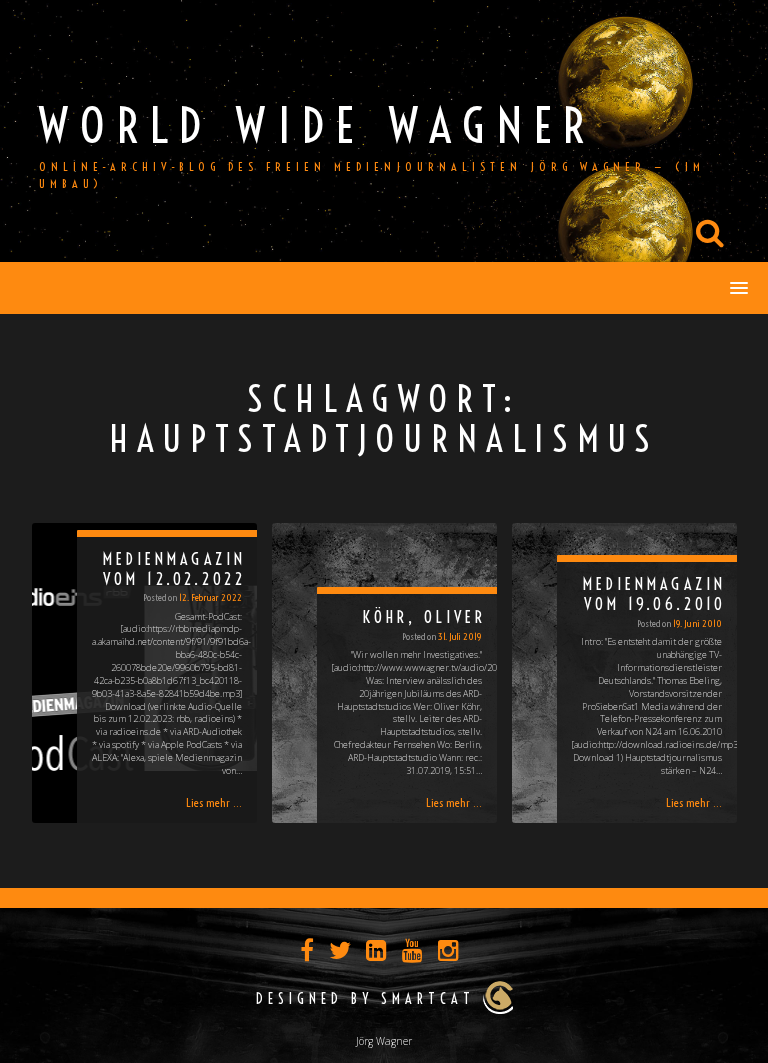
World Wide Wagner (317, 125)
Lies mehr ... (214, 802)
